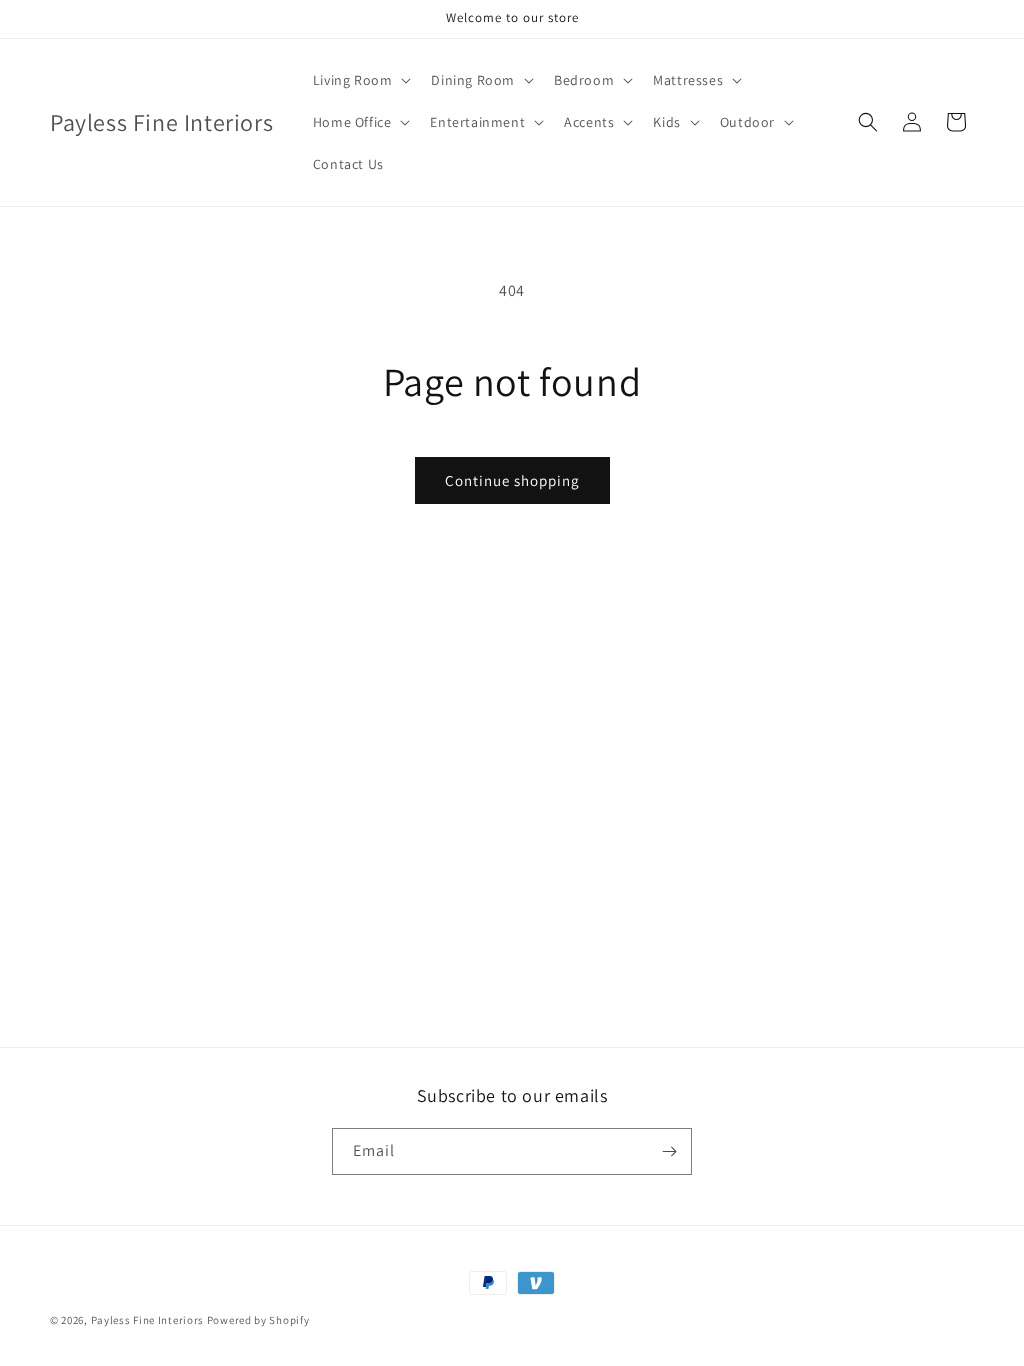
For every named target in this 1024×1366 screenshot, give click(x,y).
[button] (360, 80)
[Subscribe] (669, 1151)
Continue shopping (512, 480)
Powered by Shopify (258, 1320)
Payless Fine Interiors (147, 1320)
